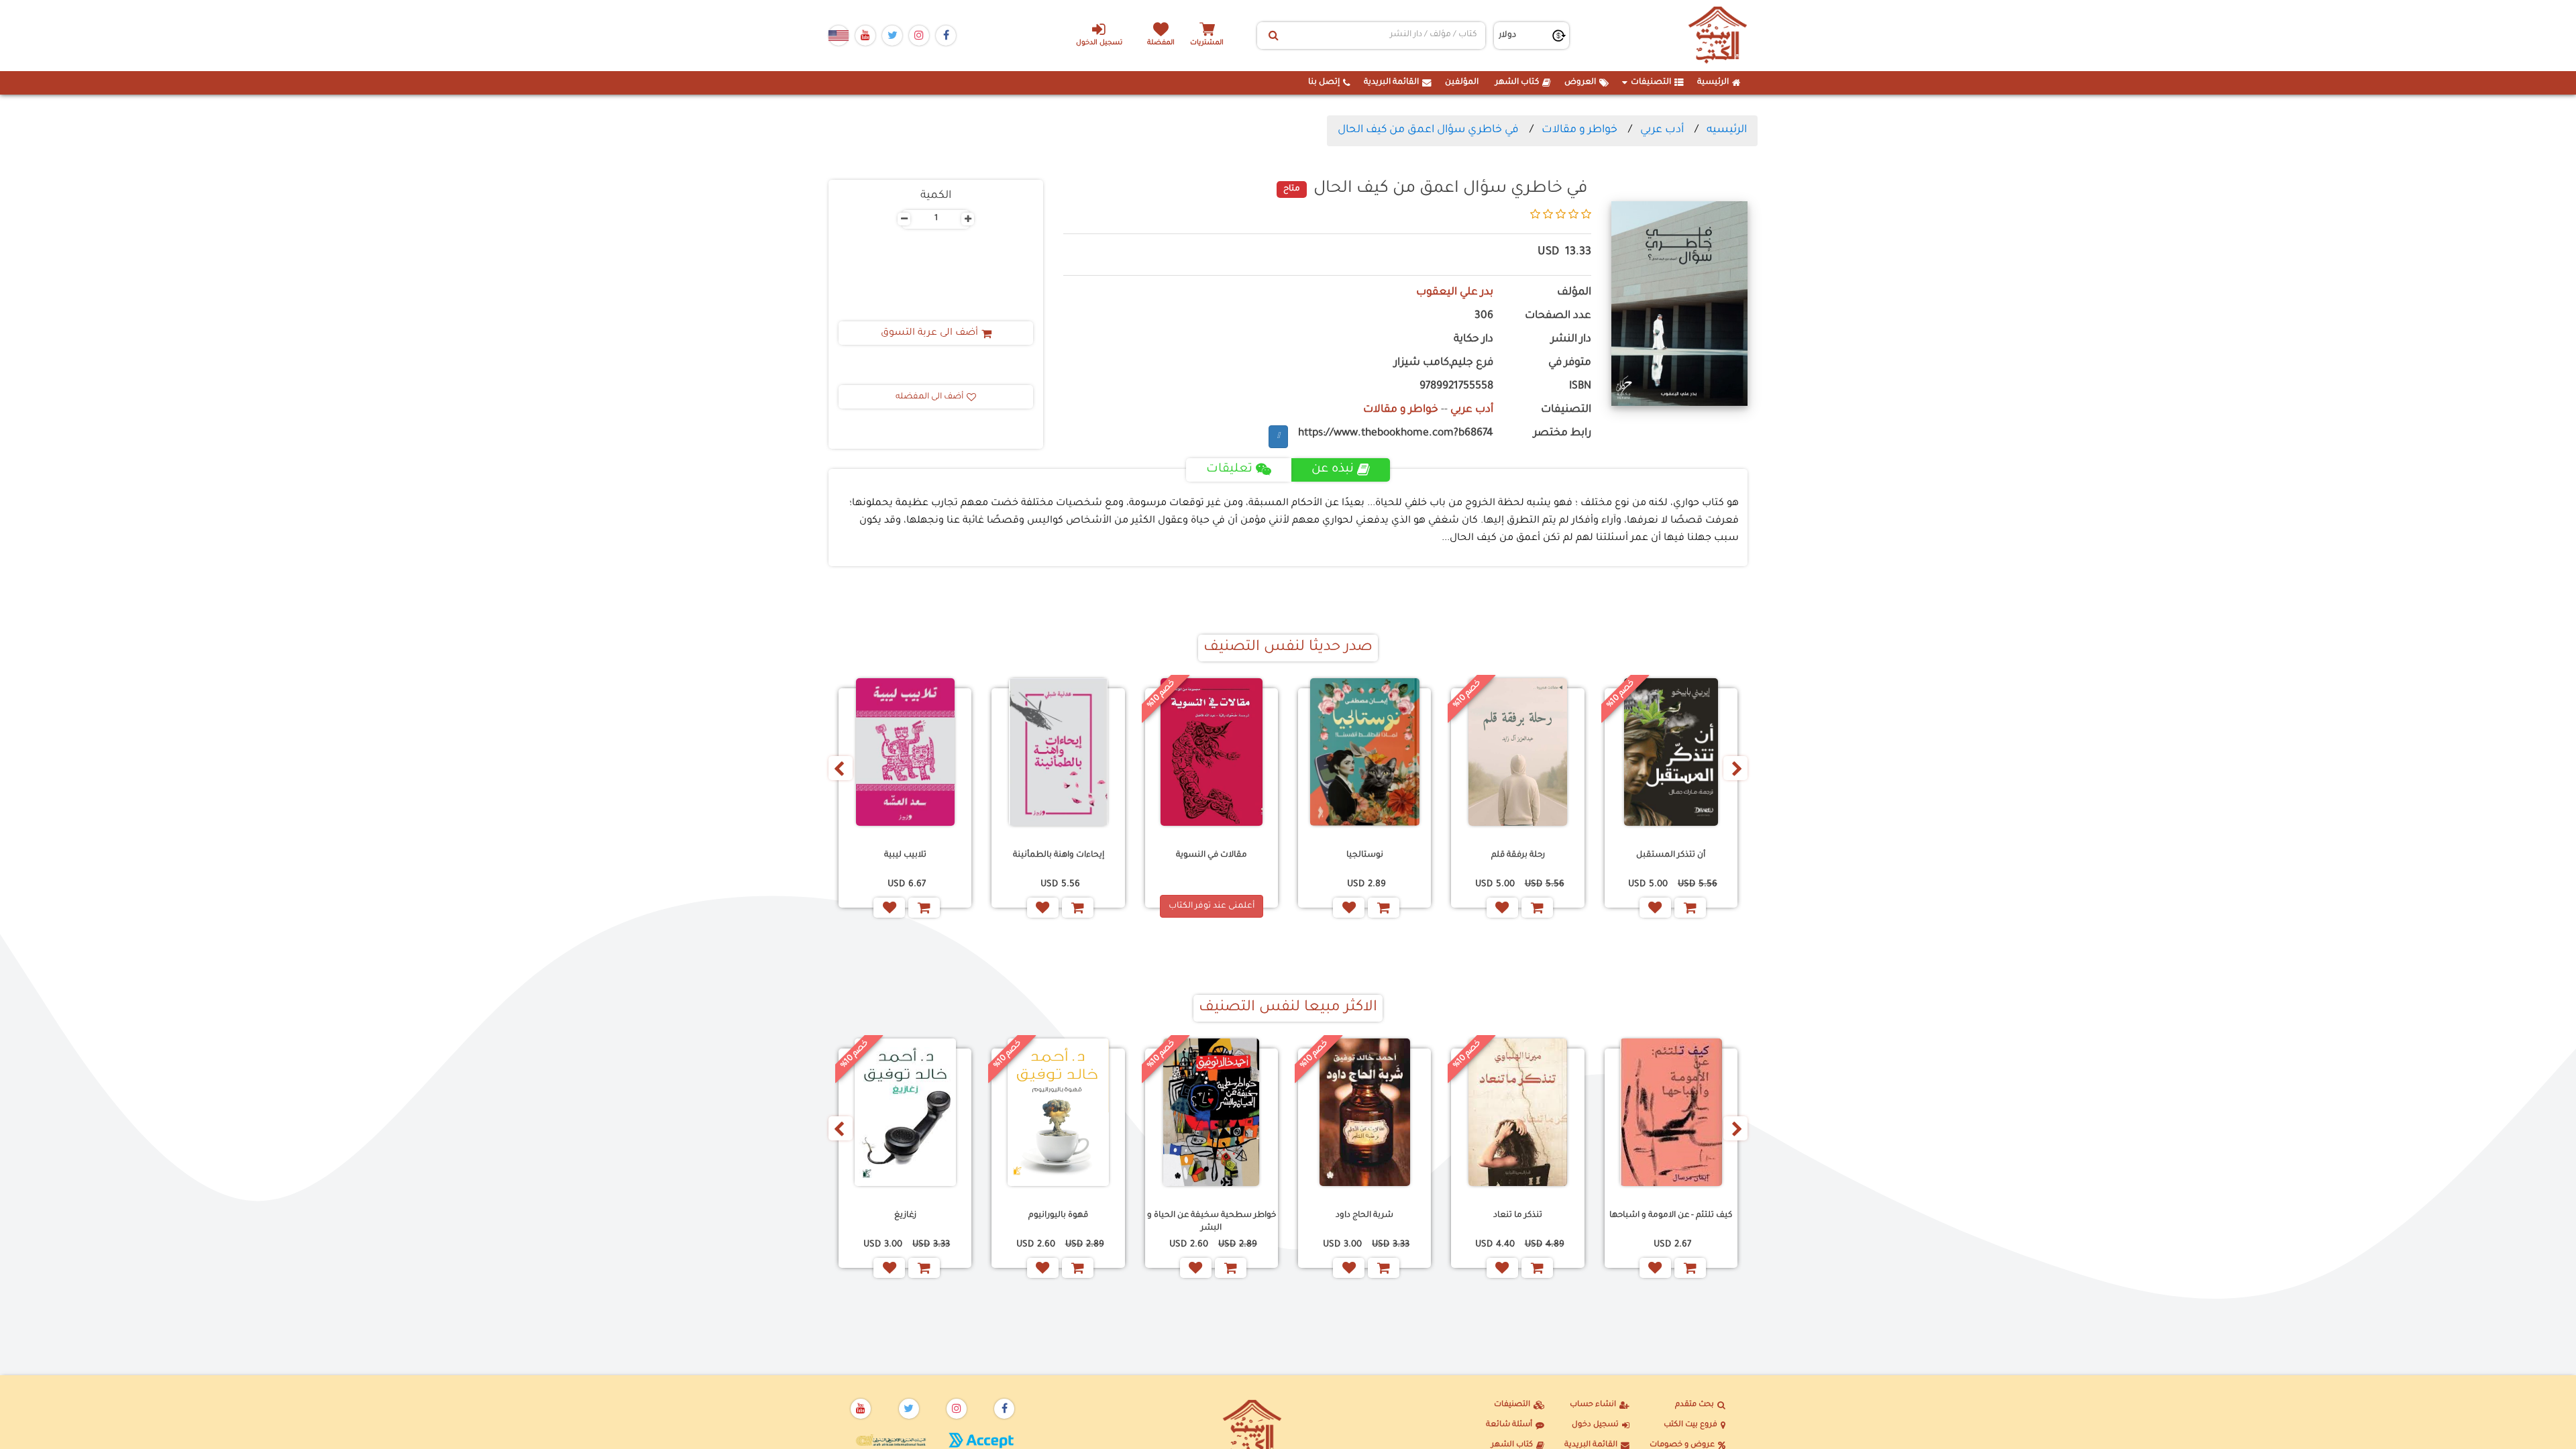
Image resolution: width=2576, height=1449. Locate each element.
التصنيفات (1651, 83)
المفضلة (1161, 43)
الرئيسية (1713, 83)
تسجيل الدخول (1099, 43)
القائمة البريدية (1391, 83)
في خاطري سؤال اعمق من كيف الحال (1428, 130)
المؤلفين (1462, 83)
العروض (1580, 83)
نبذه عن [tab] (1333, 470)
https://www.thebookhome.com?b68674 (1396, 434)
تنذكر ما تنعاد (1518, 1216)
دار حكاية (1473, 340)
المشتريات (1207, 43)
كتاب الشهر (1517, 83)
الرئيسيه (1727, 130)
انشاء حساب (1593, 1405)
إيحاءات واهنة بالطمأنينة (1059, 855)
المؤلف (1574, 293)
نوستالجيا (1365, 855)
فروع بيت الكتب (1690, 1425)
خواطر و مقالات (1578, 130)
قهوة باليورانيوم (1058, 1216)
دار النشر (1571, 340)
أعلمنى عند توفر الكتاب (1212, 906)
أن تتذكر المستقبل (1671, 855)
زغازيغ (905, 1216)
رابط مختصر (1562, 434)
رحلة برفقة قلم (1518, 855)
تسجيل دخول (1595, 1425)
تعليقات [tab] (1229, 470)
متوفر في (1570, 363)
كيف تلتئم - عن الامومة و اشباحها (1671, 1216)
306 (1484, 316)
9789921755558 (1456, 387)
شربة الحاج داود (1364, 1216)
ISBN (1580, 387)
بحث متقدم (1695, 1405)
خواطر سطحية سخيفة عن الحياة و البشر (1212, 1222)
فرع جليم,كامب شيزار (1444, 363)
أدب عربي (1662, 130)
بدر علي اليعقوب (1455, 293)
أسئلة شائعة (1509, 1425)
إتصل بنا (1324, 83)
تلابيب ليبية (905, 855)
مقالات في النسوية (1212, 855)
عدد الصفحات (1558, 316)
